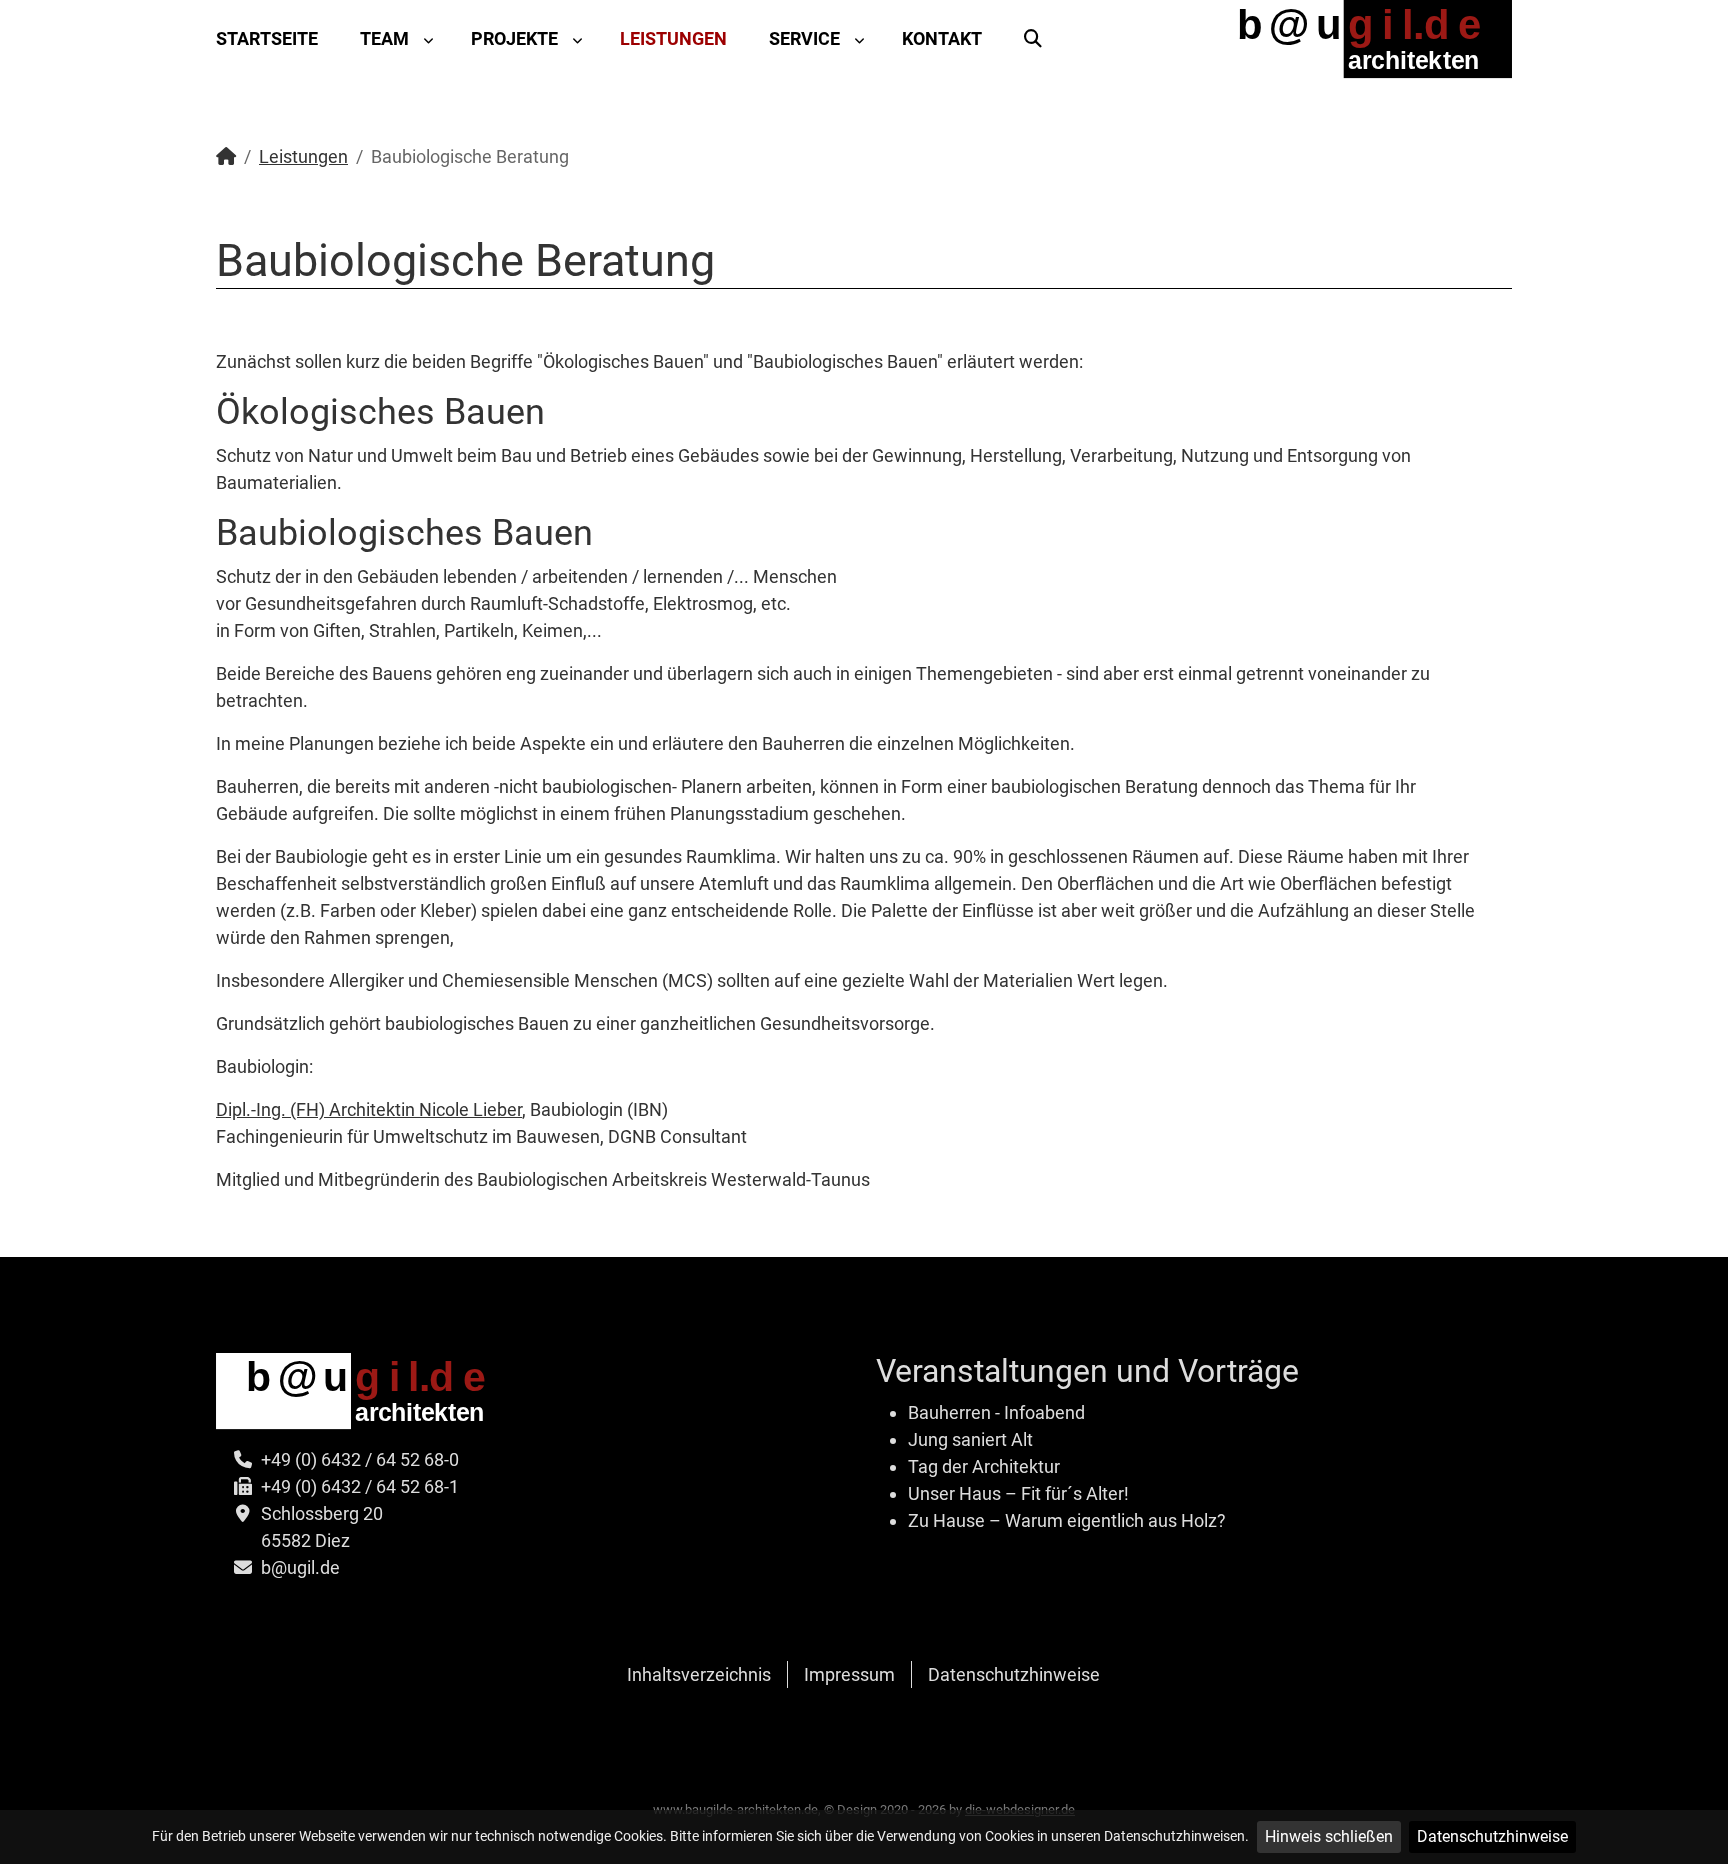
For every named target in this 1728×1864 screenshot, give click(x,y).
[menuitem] (277, 39)
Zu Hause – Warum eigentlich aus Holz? (1067, 1520)
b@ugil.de (300, 1567)
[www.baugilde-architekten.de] (1359, 37)
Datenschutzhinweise (1492, 1836)
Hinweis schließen (1329, 1836)
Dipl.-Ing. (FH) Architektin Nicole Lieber (369, 1109)
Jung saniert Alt (970, 1439)
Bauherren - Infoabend (996, 1412)
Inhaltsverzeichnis (699, 1674)
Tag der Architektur (984, 1466)
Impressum (849, 1674)
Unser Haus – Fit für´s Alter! (1018, 1493)
